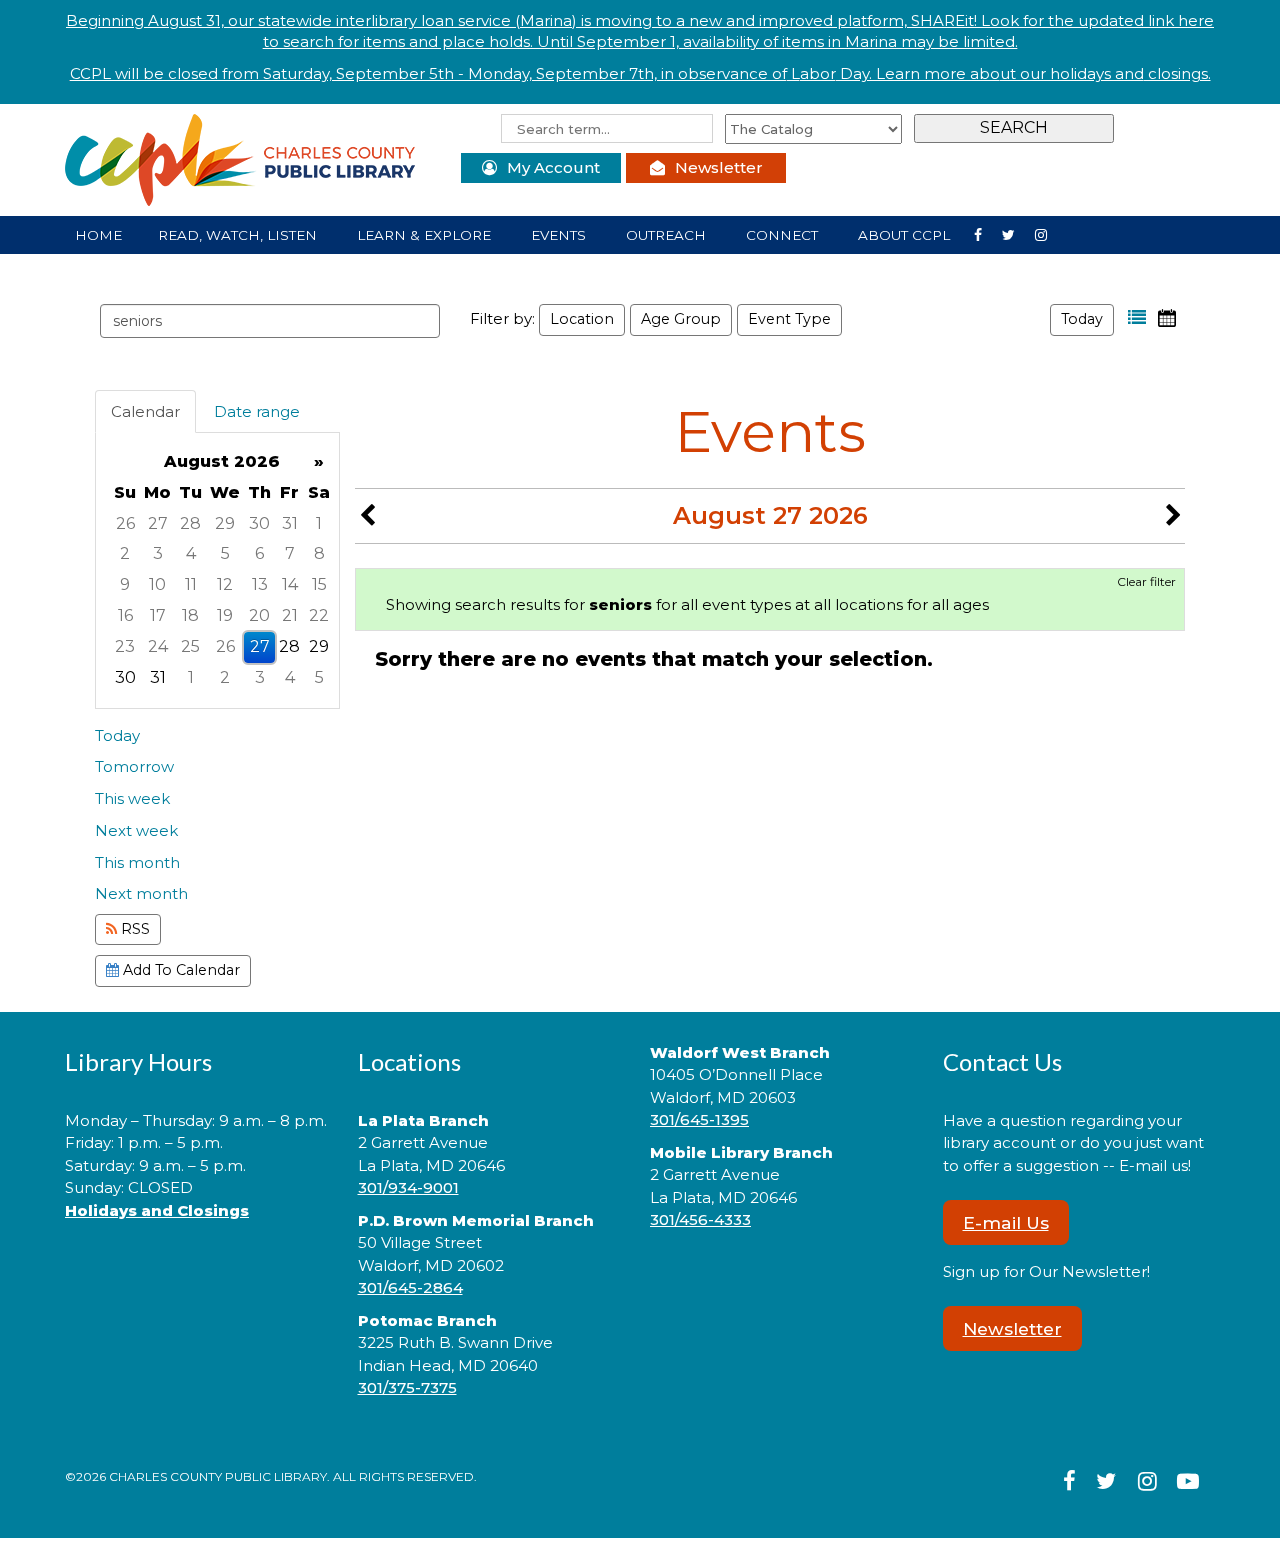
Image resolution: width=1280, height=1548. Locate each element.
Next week (136, 830)
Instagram (1016, 233)
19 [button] (225, 615)
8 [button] (319, 553)
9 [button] (125, 584)
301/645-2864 (410, 1287)
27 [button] (158, 523)
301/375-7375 (407, 1387)
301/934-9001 (408, 1187)
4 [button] (191, 553)
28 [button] (190, 523)
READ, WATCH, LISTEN (239, 235)
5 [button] (225, 553)
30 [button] (259, 523)
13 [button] (260, 584)
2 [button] (125, 553)
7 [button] (290, 553)
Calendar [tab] (145, 411)
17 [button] (158, 615)
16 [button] (125, 615)
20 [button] (259, 615)
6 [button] (259, 553)
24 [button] (158, 646)
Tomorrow (134, 766)
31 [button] (290, 523)
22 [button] (319, 615)
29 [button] (225, 523)
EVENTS (560, 235)
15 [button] (319, 584)
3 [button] (158, 553)
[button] (1137, 318)
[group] (217, 570)
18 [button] (190, 615)
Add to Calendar (179, 970)
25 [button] (190, 646)
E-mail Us (1006, 1222)
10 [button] (157, 584)
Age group (681, 319)
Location (582, 319)
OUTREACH (668, 235)
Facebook (986, 233)
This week (132, 798)
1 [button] (319, 523)
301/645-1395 (699, 1119)
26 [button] (125, 523)
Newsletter (719, 167)
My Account (553, 167)
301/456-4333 (700, 1219)
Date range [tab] (257, 411)
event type (789, 319)
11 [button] (191, 584)
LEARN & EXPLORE (426, 235)
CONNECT (784, 235)
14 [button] (290, 584)
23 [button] (125, 646)
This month (137, 862)
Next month (141, 893)
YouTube (1049, 233)
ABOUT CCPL (906, 235)
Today (1082, 319)
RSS (133, 929)
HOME (98, 235)
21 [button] (290, 615)
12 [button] (225, 584)
